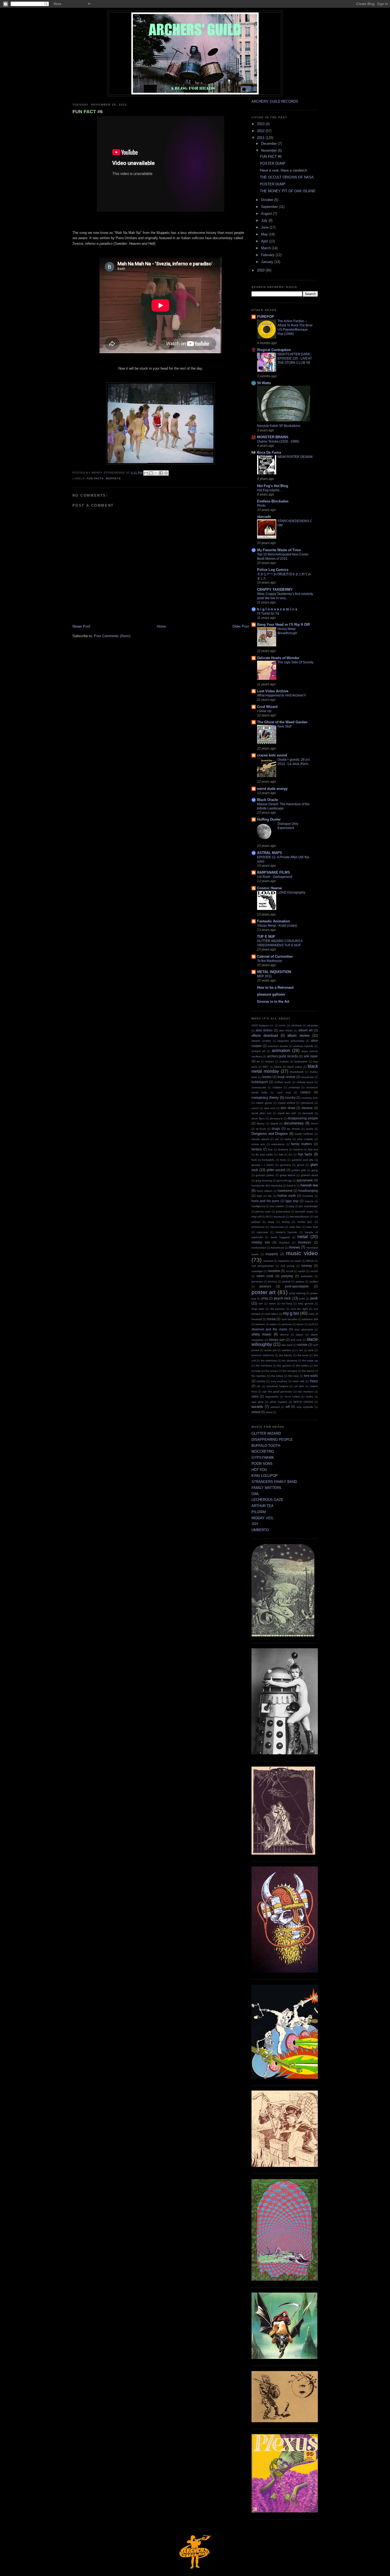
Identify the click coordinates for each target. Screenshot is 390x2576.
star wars (287, 1345)
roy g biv (291, 1313)
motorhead (277, 1248)
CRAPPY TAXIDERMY (275, 590)
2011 (261, 138)
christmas (294, 1087)
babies (270, 1061)
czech (255, 1108)
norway (307, 1266)
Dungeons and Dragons (270, 1134)
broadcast (307, 1077)
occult (290, 1271)
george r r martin (263, 1165)
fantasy (257, 1149)
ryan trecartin (289, 1319)
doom (314, 1123)
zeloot (256, 1412)
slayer (300, 1335)
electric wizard (260, 1139)
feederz (298, 1149)
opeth (302, 1271)
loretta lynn (305, 1222)
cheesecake (259, 1087)
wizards (257, 1407)
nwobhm (274, 1271)
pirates (300, 1282)
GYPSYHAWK (263, 1458)
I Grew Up (264, 711)
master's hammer (286, 1232)
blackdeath (297, 1072)
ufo (259, 1386)
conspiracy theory (265, 1098)
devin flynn (258, 1118)
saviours (287, 1324)
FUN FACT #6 (88, 112)
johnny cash (263, 1212)
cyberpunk (307, 1103)
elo (277, 1139)
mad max (295, 1227)
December (269, 144)
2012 (261, 131)
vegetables (272, 1397)
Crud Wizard (267, 707)
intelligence (258, 1206)
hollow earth (287, 1196)
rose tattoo (272, 1314)
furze (283, 1160)
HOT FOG (259, 1470)
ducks (309, 1129)
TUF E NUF (266, 937)
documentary (294, 1123)
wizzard (275, 1407)
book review (286, 1077)
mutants (268, 1261)
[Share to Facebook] (161, 473)
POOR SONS (262, 1464)
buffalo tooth (283, 1082)
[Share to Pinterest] (166, 473)
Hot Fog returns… (270, 490)
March (266, 248)
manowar (262, 1232)
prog (265, 1298)
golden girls (299, 1170)
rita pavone (278, 1309)
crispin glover (264, 1103)
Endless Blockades (273, 501)
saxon (300, 1324)
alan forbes (264, 1030)
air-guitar (313, 1025)
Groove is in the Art (273, 1002)
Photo (261, 506)
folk (281, 1155)
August (267, 214)
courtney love (309, 1098)
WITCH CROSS (303, 1402)
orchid (314, 1271)
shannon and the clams (270, 1329)
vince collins (292, 1397)
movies (294, 1247)
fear (270, 1149)
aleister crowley (261, 1041)
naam (298, 1261)
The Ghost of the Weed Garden (282, 722)
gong (315, 1170)
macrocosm (277, 1227)
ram (261, 1304)
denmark (308, 1113)
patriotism (307, 1276)
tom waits (311, 1376)
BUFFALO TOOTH (266, 1446)
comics (305, 1092)
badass (284, 1061)
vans (255, 1396)
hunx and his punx (265, 1201)
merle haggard (280, 1237)
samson (260, 1324)
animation (281, 1051)
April (265, 241)
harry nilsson (265, 1191)
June (265, 227)
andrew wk (258, 1051)
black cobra (295, 1067)
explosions (278, 1144)
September (270, 207)
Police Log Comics (273, 570)
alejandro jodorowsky (291, 1041)
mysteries (284, 1261)
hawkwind (285, 1191)
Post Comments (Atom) (112, 636)
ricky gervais (306, 1304)
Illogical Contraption (274, 350)
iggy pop (292, 1201)
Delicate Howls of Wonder (278, 658)
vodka (309, 1397)
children (277, 1087)
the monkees (264, 1366)
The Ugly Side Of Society (295, 662)
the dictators (289, 1361)
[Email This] (146, 473)
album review (298, 1035)
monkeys (304, 1242)
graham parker (265, 1175)
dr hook (261, 1129)
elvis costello (305, 1139)
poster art (264, 1292)
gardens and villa (303, 1160)
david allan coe (262, 1113)
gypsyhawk (305, 1180)
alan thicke (286, 1030)
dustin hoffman (304, 1134)
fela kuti (313, 1149)
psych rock (282, 1298)
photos (272, 1282)
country (290, 1098)
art (258, 1061)
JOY (255, 1524)
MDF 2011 (265, 976)
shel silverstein (304, 1329)
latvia (271, 1222)
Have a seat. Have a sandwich (283, 170)
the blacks (285, 1355)
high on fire (264, 1196)
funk (254, 1160)
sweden (287, 1350)
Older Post (241, 626)
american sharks (278, 1046)
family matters (302, 1144)
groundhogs (284, 1180)
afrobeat (296, 1025)
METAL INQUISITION (274, 972)
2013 (261, 124)
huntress (308, 1196)
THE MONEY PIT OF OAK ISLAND (288, 191)
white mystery (278, 1402)
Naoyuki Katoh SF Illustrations (279, 426)
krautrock (279, 1217)
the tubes (277, 1376)
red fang (287, 1304)
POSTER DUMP (273, 163)
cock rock (284, 1092)
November (269, 150)
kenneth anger (304, 1212)
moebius (284, 1243)
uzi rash (299, 1386)
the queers (284, 1366)
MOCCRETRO (263, 1451)
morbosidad (259, 1248)
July (265, 220)
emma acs (258, 1144)
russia (271, 1319)
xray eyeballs (305, 1407)
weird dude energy (272, 789)
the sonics (272, 1371)
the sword (308, 1371)
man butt (312, 1227)
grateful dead (309, 1175)
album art (305, 1030)
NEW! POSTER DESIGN (295, 457)
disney (261, 1123)
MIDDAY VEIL (263, 1518)
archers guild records (283, 1056)
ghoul (301, 1165)
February (268, 255)
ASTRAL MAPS (270, 853)
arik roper (311, 1056)
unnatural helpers (277, 1386)
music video (302, 1253)
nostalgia (257, 1271)
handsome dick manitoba (267, 1186)
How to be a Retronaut (275, 987)
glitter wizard (276, 1170)
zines (269, 1412)
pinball (286, 1282)
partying (287, 1276)
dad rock (270, 1108)
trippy (314, 1381)
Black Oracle (267, 800)
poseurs (265, 1286)
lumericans (258, 1227)
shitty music (262, 1334)
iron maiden (277, 1206)
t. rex (300, 1350)
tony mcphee (279, 1381)
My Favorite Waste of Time (279, 550)
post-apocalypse (297, 1286)
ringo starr (258, 1309)
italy (292, 1206)
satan (273, 1324)
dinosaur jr (276, 1118)
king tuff (256, 1217)
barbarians (301, 1061)
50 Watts (264, 383)
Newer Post (81, 626)
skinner (285, 1335)
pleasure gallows (271, 994)
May (265, 234)
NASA (310, 1261)
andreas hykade (303, 1046)
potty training (297, 1293)
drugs (276, 1129)
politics (314, 1282)
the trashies (259, 1376)
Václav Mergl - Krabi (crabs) (277, 926)
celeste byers (305, 1082)
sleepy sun (277, 1340)
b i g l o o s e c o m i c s (277, 609)
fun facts (95, 478)
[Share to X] (156, 473)
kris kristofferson (300, 1217)
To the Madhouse (270, 961)
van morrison (306, 1392)
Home (161, 626)
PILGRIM (259, 1512)
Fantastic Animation (274, 921)
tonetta (261, 1381)
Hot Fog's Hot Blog (273, 486)
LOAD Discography (291, 892)
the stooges (290, 1371)
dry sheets (293, 1129)
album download (265, 1035)
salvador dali (310, 1319)
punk (314, 1298)
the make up (310, 1361)
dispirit (274, 1123)
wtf (288, 1407)
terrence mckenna (263, 1355)
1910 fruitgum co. (263, 1025)
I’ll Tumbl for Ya (268, 614)
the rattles (302, 1366)
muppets (113, 478)
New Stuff (284, 726)
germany (285, 1165)
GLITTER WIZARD (266, 1433)
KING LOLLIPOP (265, 1476)
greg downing (264, 1180)
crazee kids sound (272, 755)
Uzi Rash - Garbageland (275, 877)
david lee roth (287, 1113)
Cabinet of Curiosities (275, 956)
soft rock (296, 1340)
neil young (288, 1266)
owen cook (265, 1276)
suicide (302, 1345)
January (268, 262)
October (268, 200)
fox (291, 1155)
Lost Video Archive (273, 691)
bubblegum (260, 1082)
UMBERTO (260, 1530)
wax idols (257, 1402)
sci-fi (311, 1324)
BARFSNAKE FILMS (274, 872)
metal (303, 1237)
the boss (303, 1355)
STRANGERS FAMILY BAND (274, 1482)
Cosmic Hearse (269, 888)
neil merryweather (263, 1266)
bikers (278, 1067)
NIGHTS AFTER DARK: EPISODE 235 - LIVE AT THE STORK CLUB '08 (295, 358)
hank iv (291, 1186)
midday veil (261, 1242)
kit (267, 1217)
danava (307, 1108)
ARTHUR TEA (263, 1506)
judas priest (283, 1212)
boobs (267, 1077)
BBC (266, 1067)
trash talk (298, 1381)
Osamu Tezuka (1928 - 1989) (278, 441)
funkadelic (268, 1160)
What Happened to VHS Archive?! (281, 695)
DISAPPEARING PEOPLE (272, 1440)
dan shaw (288, 1108)
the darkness (269, 1361)
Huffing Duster (269, 819)
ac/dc (282, 1025)
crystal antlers (286, 1103)
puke (302, 1298)
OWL (255, 1494)
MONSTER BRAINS (273, 437)
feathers (283, 1149)
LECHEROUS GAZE (267, 1500)
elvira (288, 1139)
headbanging (308, 1191)
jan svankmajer (308, 1206)
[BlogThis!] (151, 473)
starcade (264, 517)
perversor (257, 1282)
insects (309, 1201)
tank (311, 1350)
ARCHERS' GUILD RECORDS (275, 101)
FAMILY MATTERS (266, 1488)
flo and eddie (264, 1155)
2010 (261, 270)
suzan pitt (270, 1350)
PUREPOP (266, 317)
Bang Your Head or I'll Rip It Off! (283, 625)
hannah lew (309, 1185)
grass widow (288, 1175)
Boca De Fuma (269, 452)
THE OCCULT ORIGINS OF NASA (287, 177)
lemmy (286, 1222)
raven (272, 1304)
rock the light (299, 1309)
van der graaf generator (277, 1392)
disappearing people (303, 1118)
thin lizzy (293, 1376)
